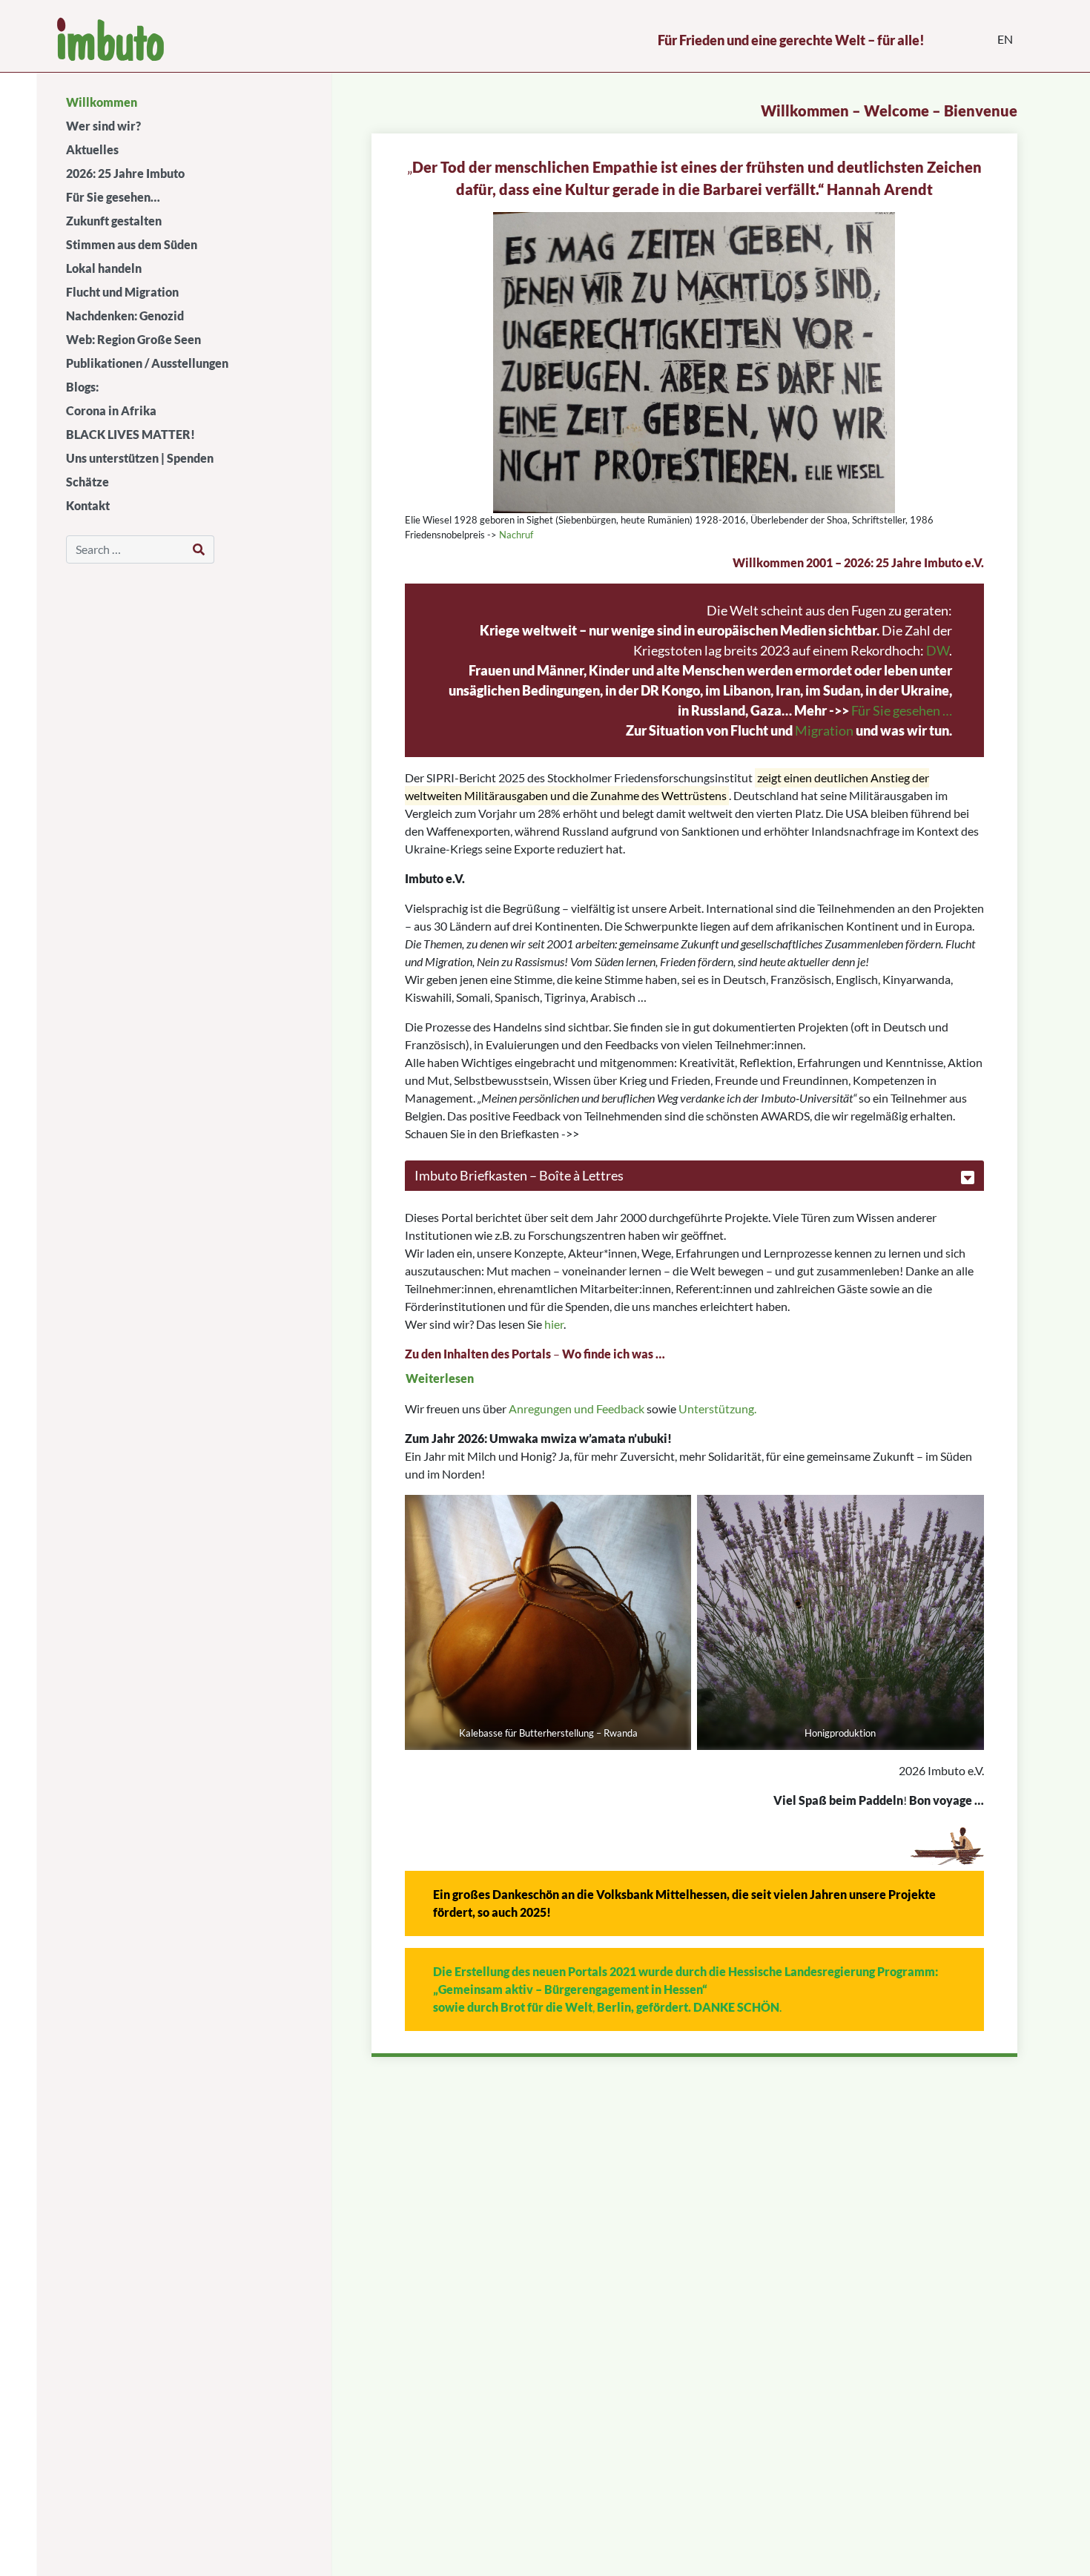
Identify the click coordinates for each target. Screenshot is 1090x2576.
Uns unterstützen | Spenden (140, 458)
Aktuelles (92, 149)
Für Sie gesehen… (113, 197)
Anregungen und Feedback (577, 1408)
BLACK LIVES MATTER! (131, 434)
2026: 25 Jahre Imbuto (125, 173)
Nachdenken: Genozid (125, 316)
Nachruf (515, 535)
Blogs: (82, 387)
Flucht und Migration (122, 292)
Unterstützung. (717, 1408)
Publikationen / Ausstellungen (147, 363)
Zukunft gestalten (114, 221)
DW (938, 650)
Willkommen (102, 102)
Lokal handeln (104, 268)
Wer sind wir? (103, 126)
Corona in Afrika (111, 410)
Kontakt (88, 505)
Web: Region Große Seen (133, 339)
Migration (824, 730)
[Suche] (199, 549)
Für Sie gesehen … (902, 710)
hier (554, 1324)
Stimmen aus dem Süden (132, 244)
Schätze (87, 482)
